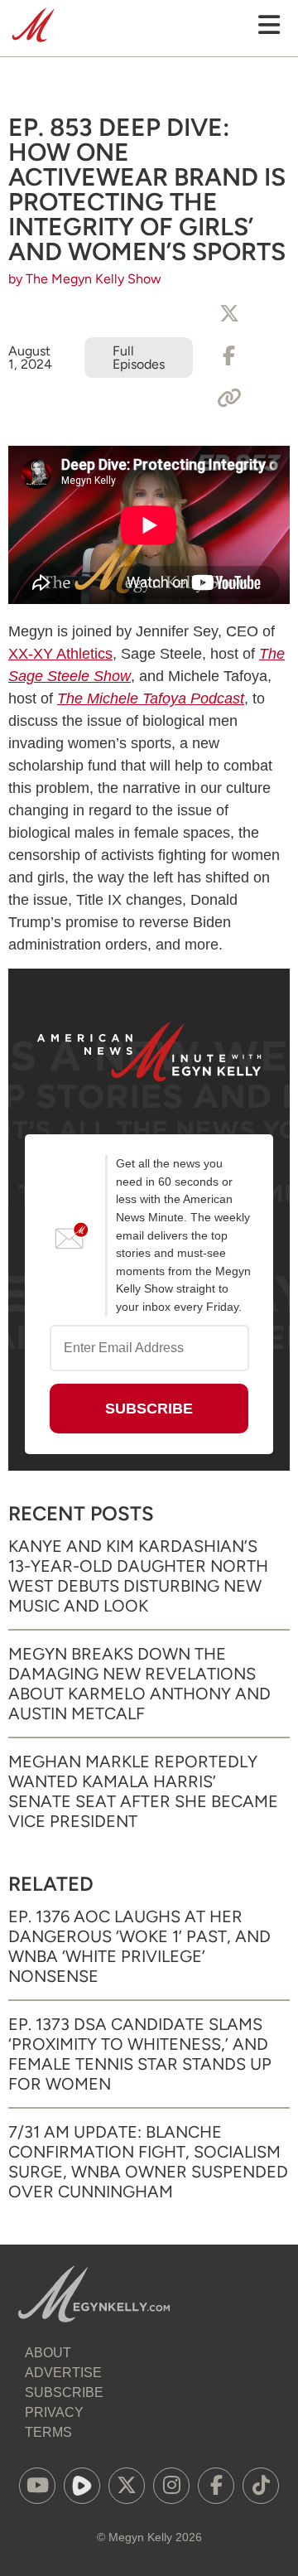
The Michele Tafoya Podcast (151, 698)
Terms (48, 2432)
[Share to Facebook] (229, 356)
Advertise (63, 2373)
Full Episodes (139, 358)
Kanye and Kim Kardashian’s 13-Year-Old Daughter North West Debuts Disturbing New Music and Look (138, 1576)
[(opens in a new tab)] (37, 2486)
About (48, 2353)
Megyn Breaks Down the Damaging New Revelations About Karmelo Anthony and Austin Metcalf (139, 1684)
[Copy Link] (229, 399)
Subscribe (64, 2392)
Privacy (54, 2412)
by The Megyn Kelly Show (85, 279)
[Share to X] (229, 314)
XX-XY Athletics (60, 654)
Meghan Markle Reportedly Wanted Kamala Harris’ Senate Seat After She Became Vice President (143, 1791)
